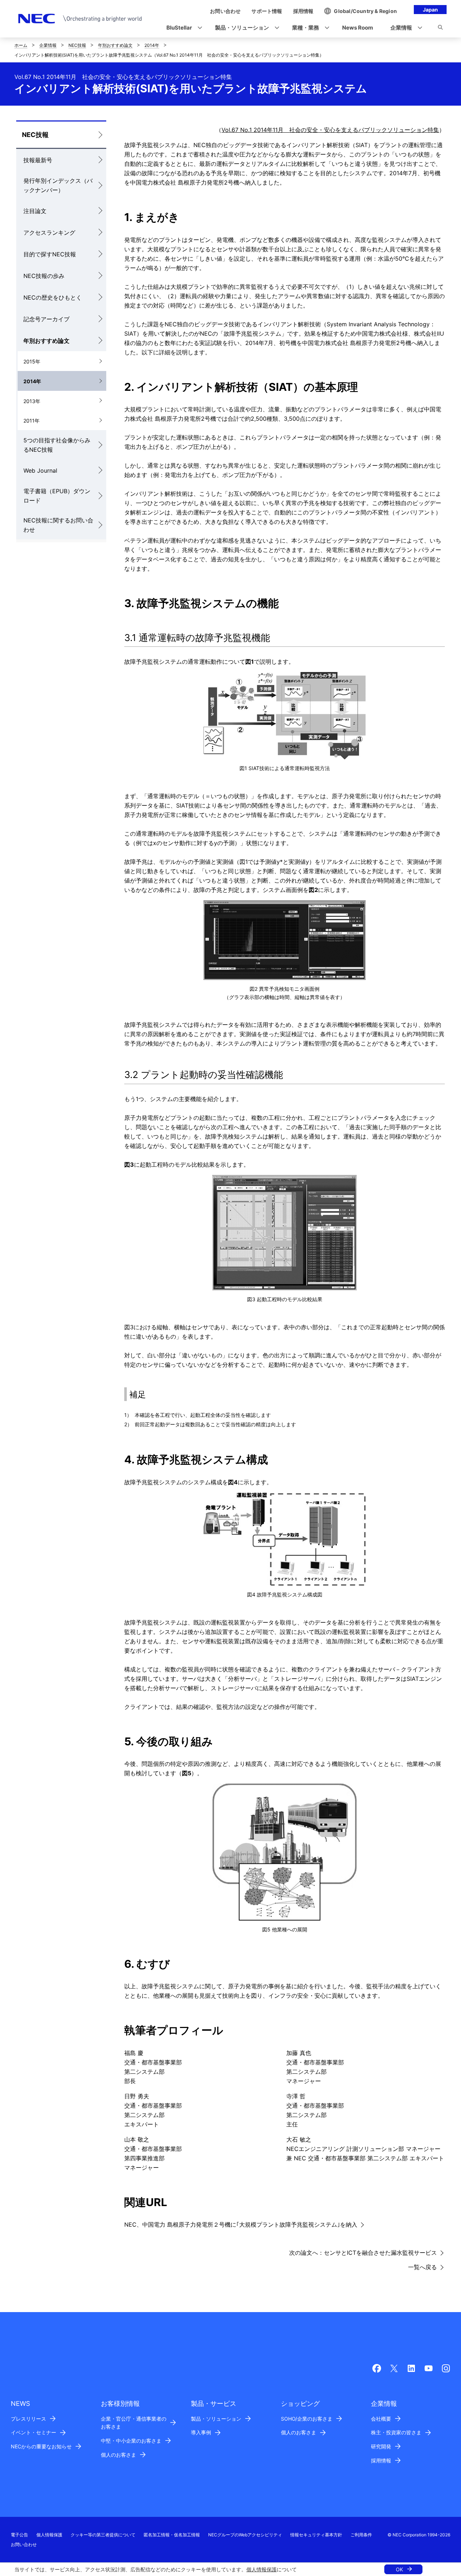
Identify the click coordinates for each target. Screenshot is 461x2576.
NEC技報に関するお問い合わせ (58, 525)
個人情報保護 (261, 2569)
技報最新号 (38, 160)
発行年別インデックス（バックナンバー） (58, 185)
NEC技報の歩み (44, 276)
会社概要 (381, 2419)
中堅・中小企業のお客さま (131, 2441)
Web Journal (40, 470)
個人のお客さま (118, 2455)
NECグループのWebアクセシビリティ (245, 2535)
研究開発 (381, 2446)
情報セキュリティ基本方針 (316, 2535)
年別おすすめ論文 (115, 45)
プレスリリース (28, 2419)
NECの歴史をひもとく (53, 297)
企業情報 (48, 45)
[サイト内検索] (440, 28)
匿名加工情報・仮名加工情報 (172, 2535)
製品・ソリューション (216, 2419)
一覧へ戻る (422, 2267)
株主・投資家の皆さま (396, 2432)
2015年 (32, 361)
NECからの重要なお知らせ (41, 2446)
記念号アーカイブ (46, 319)
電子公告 (19, 2535)
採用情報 (381, 2460)
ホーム (21, 45)
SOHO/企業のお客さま (307, 2419)
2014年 (152, 45)
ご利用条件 (361, 2535)
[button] (182, 28)
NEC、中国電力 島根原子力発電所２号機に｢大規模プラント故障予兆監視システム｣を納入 (241, 2224)
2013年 (32, 401)
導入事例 (201, 2432)
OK (399, 2569)
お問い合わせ (24, 2544)
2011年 (32, 421)
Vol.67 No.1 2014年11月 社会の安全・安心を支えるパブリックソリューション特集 (330, 130)
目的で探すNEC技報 (50, 254)
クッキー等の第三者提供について (103, 2535)
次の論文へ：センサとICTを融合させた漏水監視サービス (363, 2253)
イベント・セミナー (33, 2432)
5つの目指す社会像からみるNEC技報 (57, 445)
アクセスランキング (49, 233)
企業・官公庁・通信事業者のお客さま (134, 2423)
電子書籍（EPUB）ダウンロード (57, 496)
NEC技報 (77, 45)
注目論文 (35, 211)
